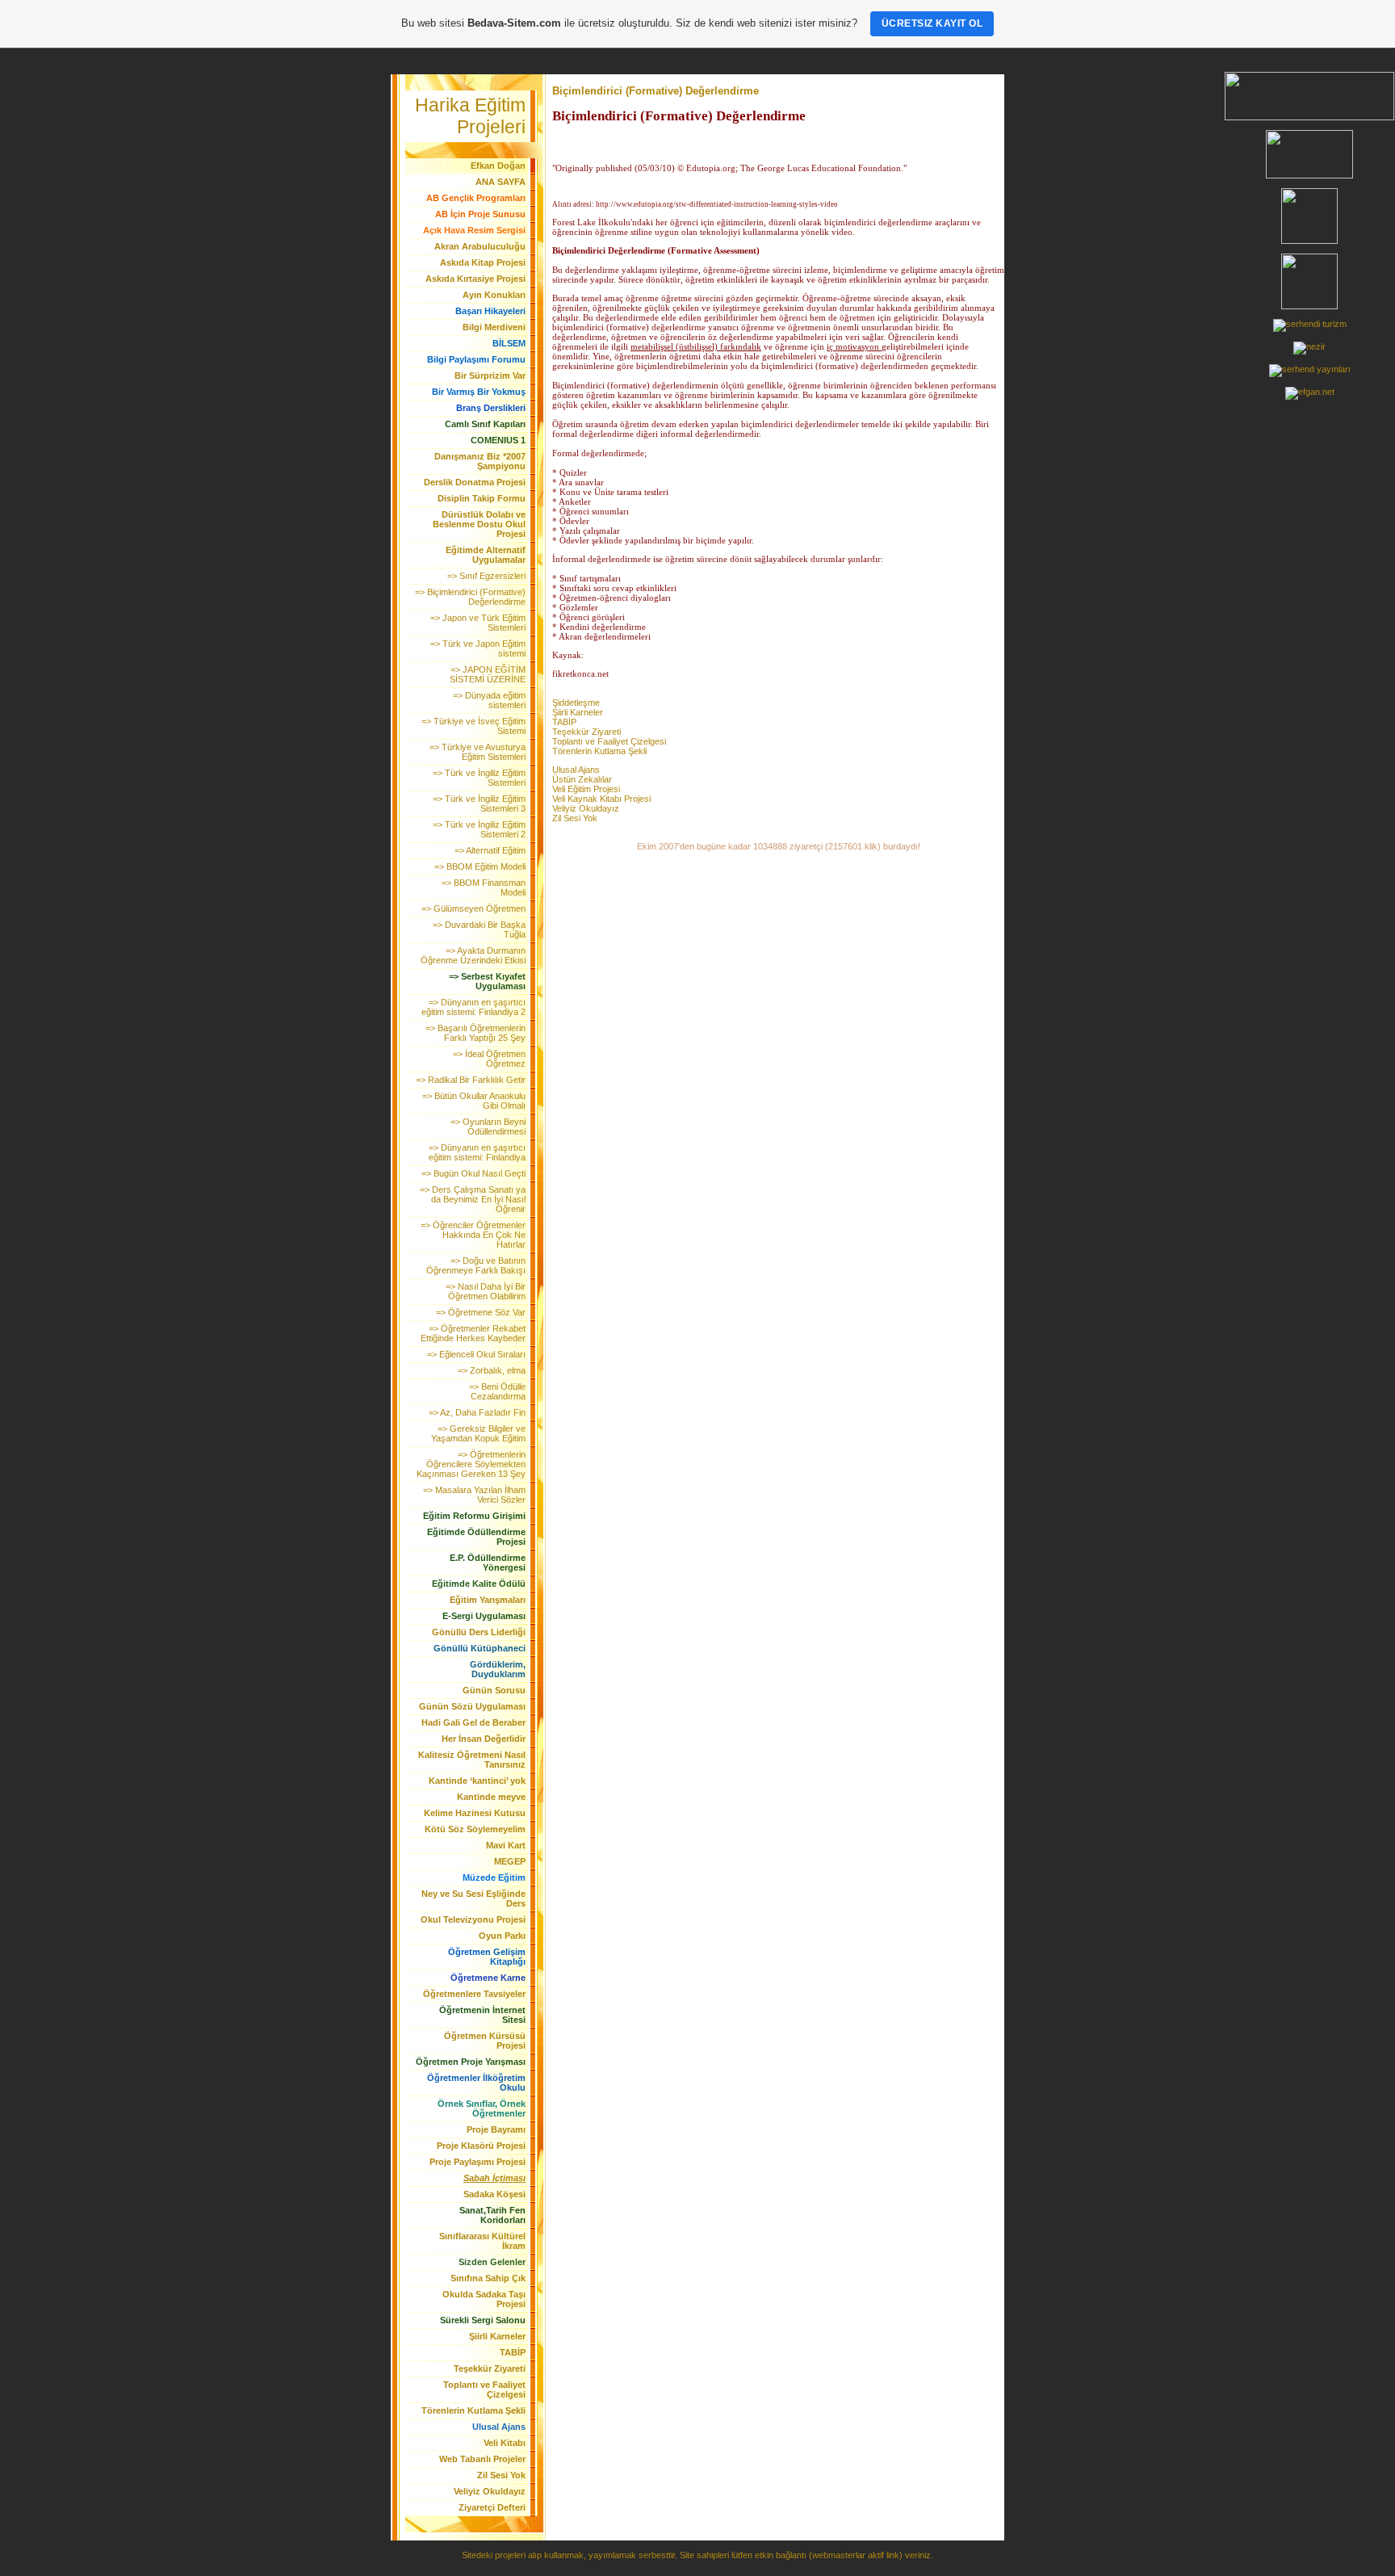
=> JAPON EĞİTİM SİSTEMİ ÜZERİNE (488, 674)
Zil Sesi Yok (575, 818)
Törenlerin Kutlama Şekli (599, 751)
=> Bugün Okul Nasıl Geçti (473, 1173)
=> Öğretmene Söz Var (481, 1312)
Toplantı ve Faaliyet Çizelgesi (609, 741)
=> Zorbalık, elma (492, 1370)
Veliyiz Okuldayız (586, 808)
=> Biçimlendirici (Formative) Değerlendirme (470, 597)
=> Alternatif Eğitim (490, 850)
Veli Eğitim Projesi (586, 789)
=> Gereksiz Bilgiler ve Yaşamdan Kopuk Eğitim (478, 1433)
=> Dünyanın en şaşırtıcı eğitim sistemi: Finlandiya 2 (473, 1007)
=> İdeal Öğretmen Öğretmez (489, 1059)
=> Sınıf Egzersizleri (486, 576)
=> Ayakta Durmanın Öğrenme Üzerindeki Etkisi (473, 955)
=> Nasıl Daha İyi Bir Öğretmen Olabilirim (486, 1291)
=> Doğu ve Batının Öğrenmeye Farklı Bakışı (476, 1265)
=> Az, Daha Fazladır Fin (477, 1412)
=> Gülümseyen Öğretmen (473, 908)
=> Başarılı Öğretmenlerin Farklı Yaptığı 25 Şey (475, 1033)
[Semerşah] (1310, 324)
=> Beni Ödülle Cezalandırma (497, 1391)
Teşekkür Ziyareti (586, 732)
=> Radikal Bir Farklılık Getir (471, 1080)
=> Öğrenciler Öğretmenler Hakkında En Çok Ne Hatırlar (473, 1235)
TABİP (564, 722)
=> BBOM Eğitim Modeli (480, 866)
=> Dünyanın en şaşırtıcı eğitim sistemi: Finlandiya (477, 1152)
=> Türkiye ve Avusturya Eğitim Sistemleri (478, 752)
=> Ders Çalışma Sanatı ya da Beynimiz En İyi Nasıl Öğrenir (473, 1199)
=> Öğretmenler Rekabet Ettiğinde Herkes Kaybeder (473, 1333)
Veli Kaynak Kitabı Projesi (601, 799)
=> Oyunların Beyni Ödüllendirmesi (488, 1126)
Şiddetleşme (576, 703)
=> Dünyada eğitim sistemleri (489, 700)
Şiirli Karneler (578, 712)
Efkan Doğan (498, 166)
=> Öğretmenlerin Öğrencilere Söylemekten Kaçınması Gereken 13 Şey (471, 1464)
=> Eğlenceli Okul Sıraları (476, 1354)
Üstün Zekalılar (582, 779)
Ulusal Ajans (576, 770)
